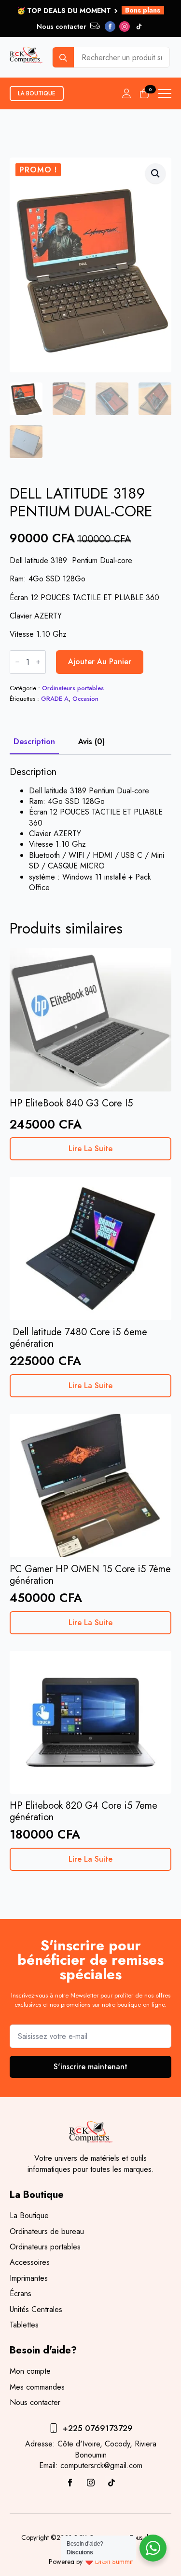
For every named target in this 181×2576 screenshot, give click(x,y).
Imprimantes (29, 2278)
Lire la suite (90, 1149)
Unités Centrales (36, 2310)
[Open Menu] (165, 93)
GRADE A (55, 699)
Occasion (85, 699)
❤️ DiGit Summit (109, 2562)
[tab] (34, 742)
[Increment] (38, 662)
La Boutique (29, 2216)
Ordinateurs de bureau (47, 2232)
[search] (63, 58)
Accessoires (30, 2262)
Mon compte (30, 2371)
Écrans (21, 2294)
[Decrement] (17, 662)
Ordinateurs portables (73, 688)
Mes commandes (37, 2387)
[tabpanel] (90, 830)
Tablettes (24, 2325)
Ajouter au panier (100, 662)
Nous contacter (35, 2403)
